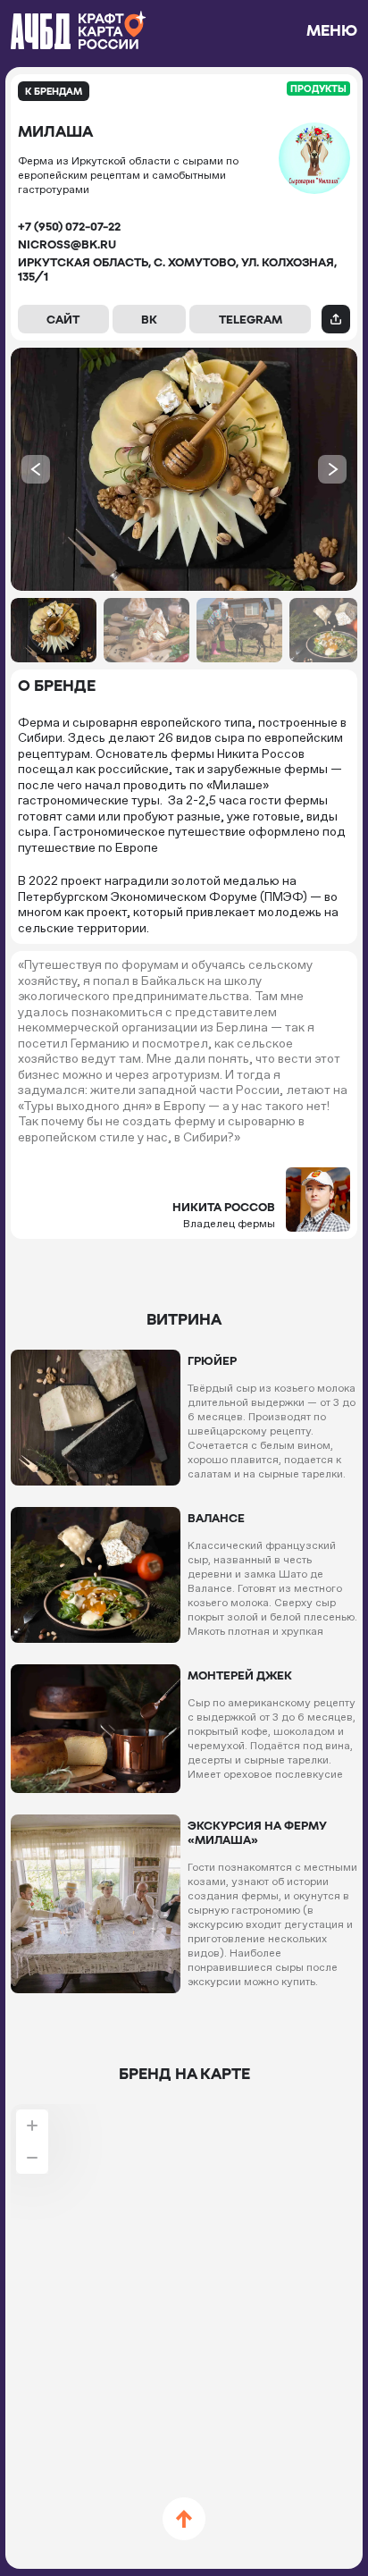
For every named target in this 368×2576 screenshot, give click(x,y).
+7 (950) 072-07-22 (69, 226)
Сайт (63, 319)
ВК (149, 319)
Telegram (251, 319)
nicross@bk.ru (67, 244)
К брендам (54, 91)
